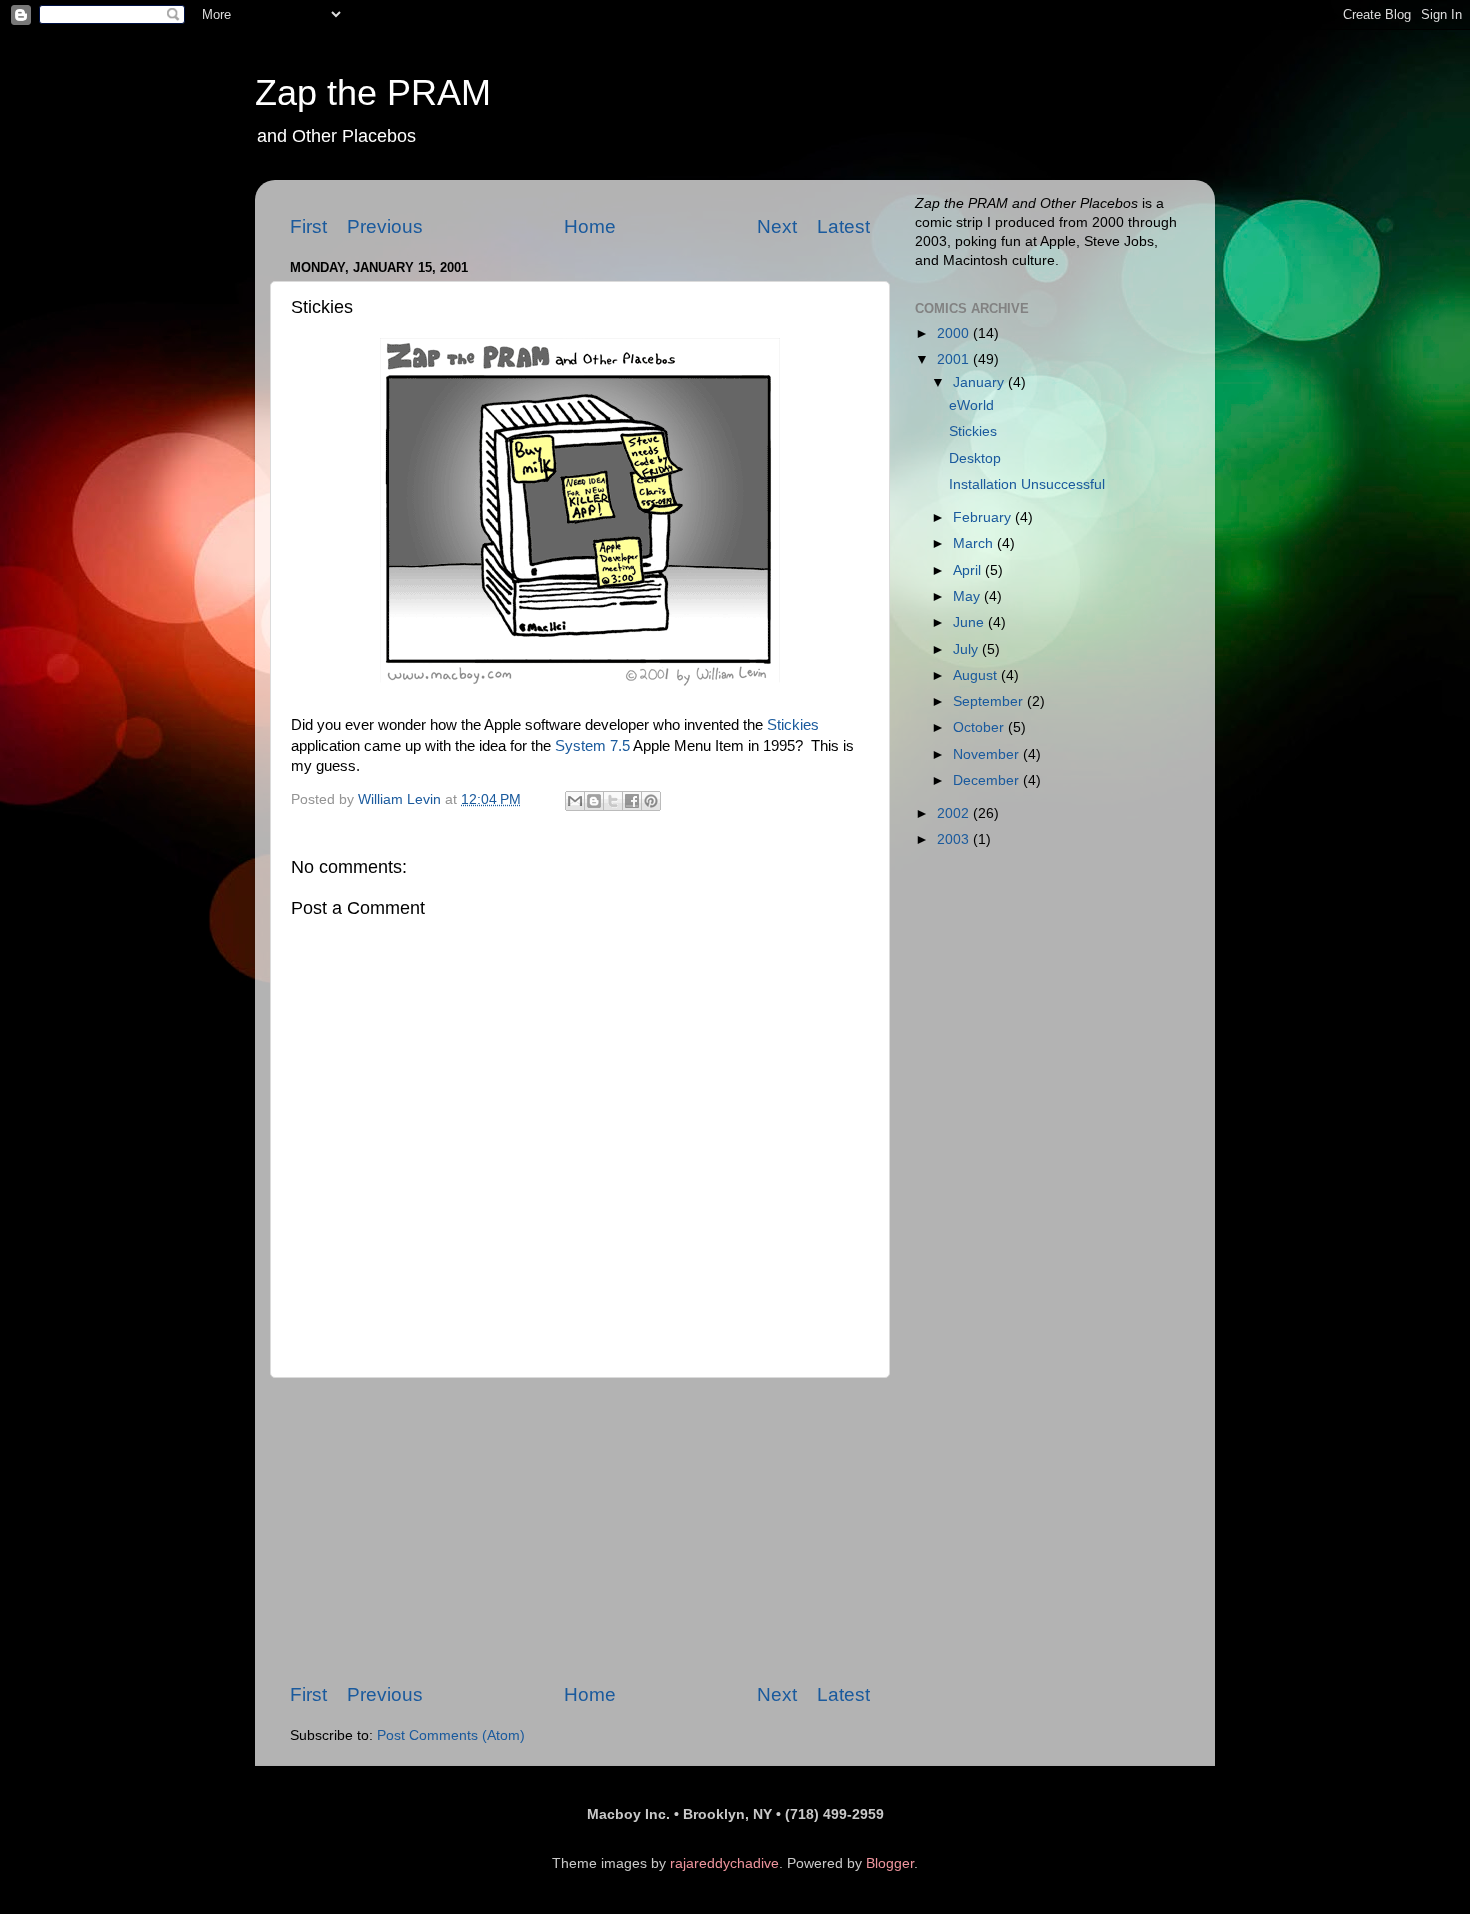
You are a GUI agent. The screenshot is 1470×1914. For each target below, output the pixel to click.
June (970, 622)
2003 (955, 839)
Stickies (793, 725)
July (967, 649)
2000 (955, 333)
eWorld (971, 405)
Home (590, 226)
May (968, 596)
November (988, 754)
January (980, 382)
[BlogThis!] (594, 801)
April (969, 570)
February (984, 517)
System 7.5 (592, 746)
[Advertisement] (580, 1530)
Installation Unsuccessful (1027, 484)
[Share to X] (613, 801)
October (980, 727)
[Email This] (575, 801)
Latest (843, 226)
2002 (955, 813)
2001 (955, 359)
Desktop (975, 458)
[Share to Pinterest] (651, 801)
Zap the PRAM (373, 92)
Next (777, 226)
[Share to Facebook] (632, 801)
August (977, 675)
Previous (385, 226)
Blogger (890, 1863)
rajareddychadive (724, 1863)
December (988, 780)
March (975, 543)
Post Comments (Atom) (451, 1735)
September (990, 701)
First (308, 226)
